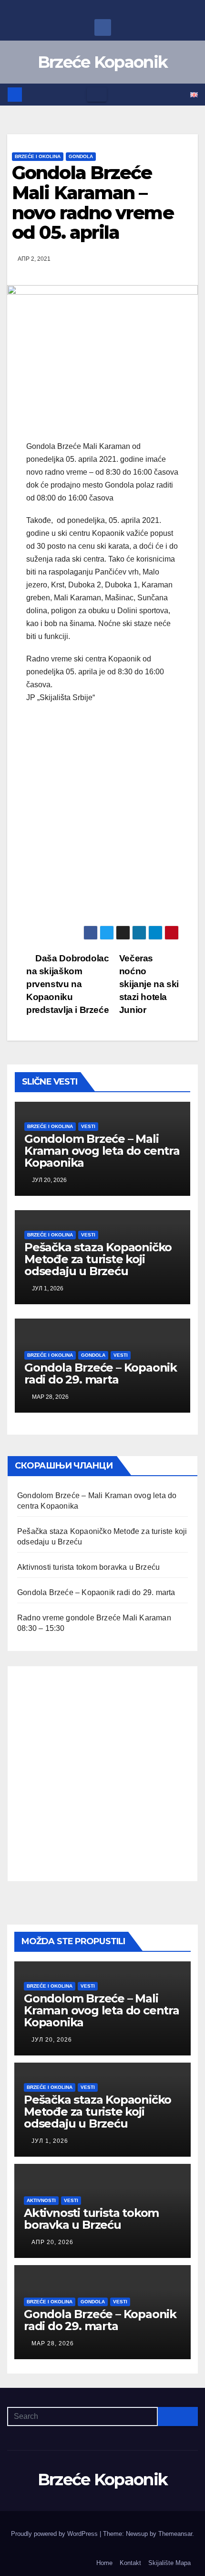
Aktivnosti (41, 2200)
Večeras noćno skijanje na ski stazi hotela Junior (149, 984)
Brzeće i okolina (38, 156)
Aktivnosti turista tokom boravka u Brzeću (88, 1567)
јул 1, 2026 (50, 2141)
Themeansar (175, 2534)
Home (104, 2563)
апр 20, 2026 (52, 2242)
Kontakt (130, 2563)
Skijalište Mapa (169, 2563)
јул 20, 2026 (52, 2040)
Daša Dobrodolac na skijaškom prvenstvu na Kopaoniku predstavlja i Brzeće (67, 984)
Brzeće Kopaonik (103, 62)
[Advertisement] (102, 820)
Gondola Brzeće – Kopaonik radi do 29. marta (101, 1373)
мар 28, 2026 (53, 2343)
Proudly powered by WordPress (55, 2534)
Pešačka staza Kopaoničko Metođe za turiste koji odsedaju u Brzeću (98, 1259)
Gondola (81, 156)
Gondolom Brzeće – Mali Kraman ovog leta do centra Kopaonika (102, 1151)
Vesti (88, 1126)
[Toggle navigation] (97, 95)
